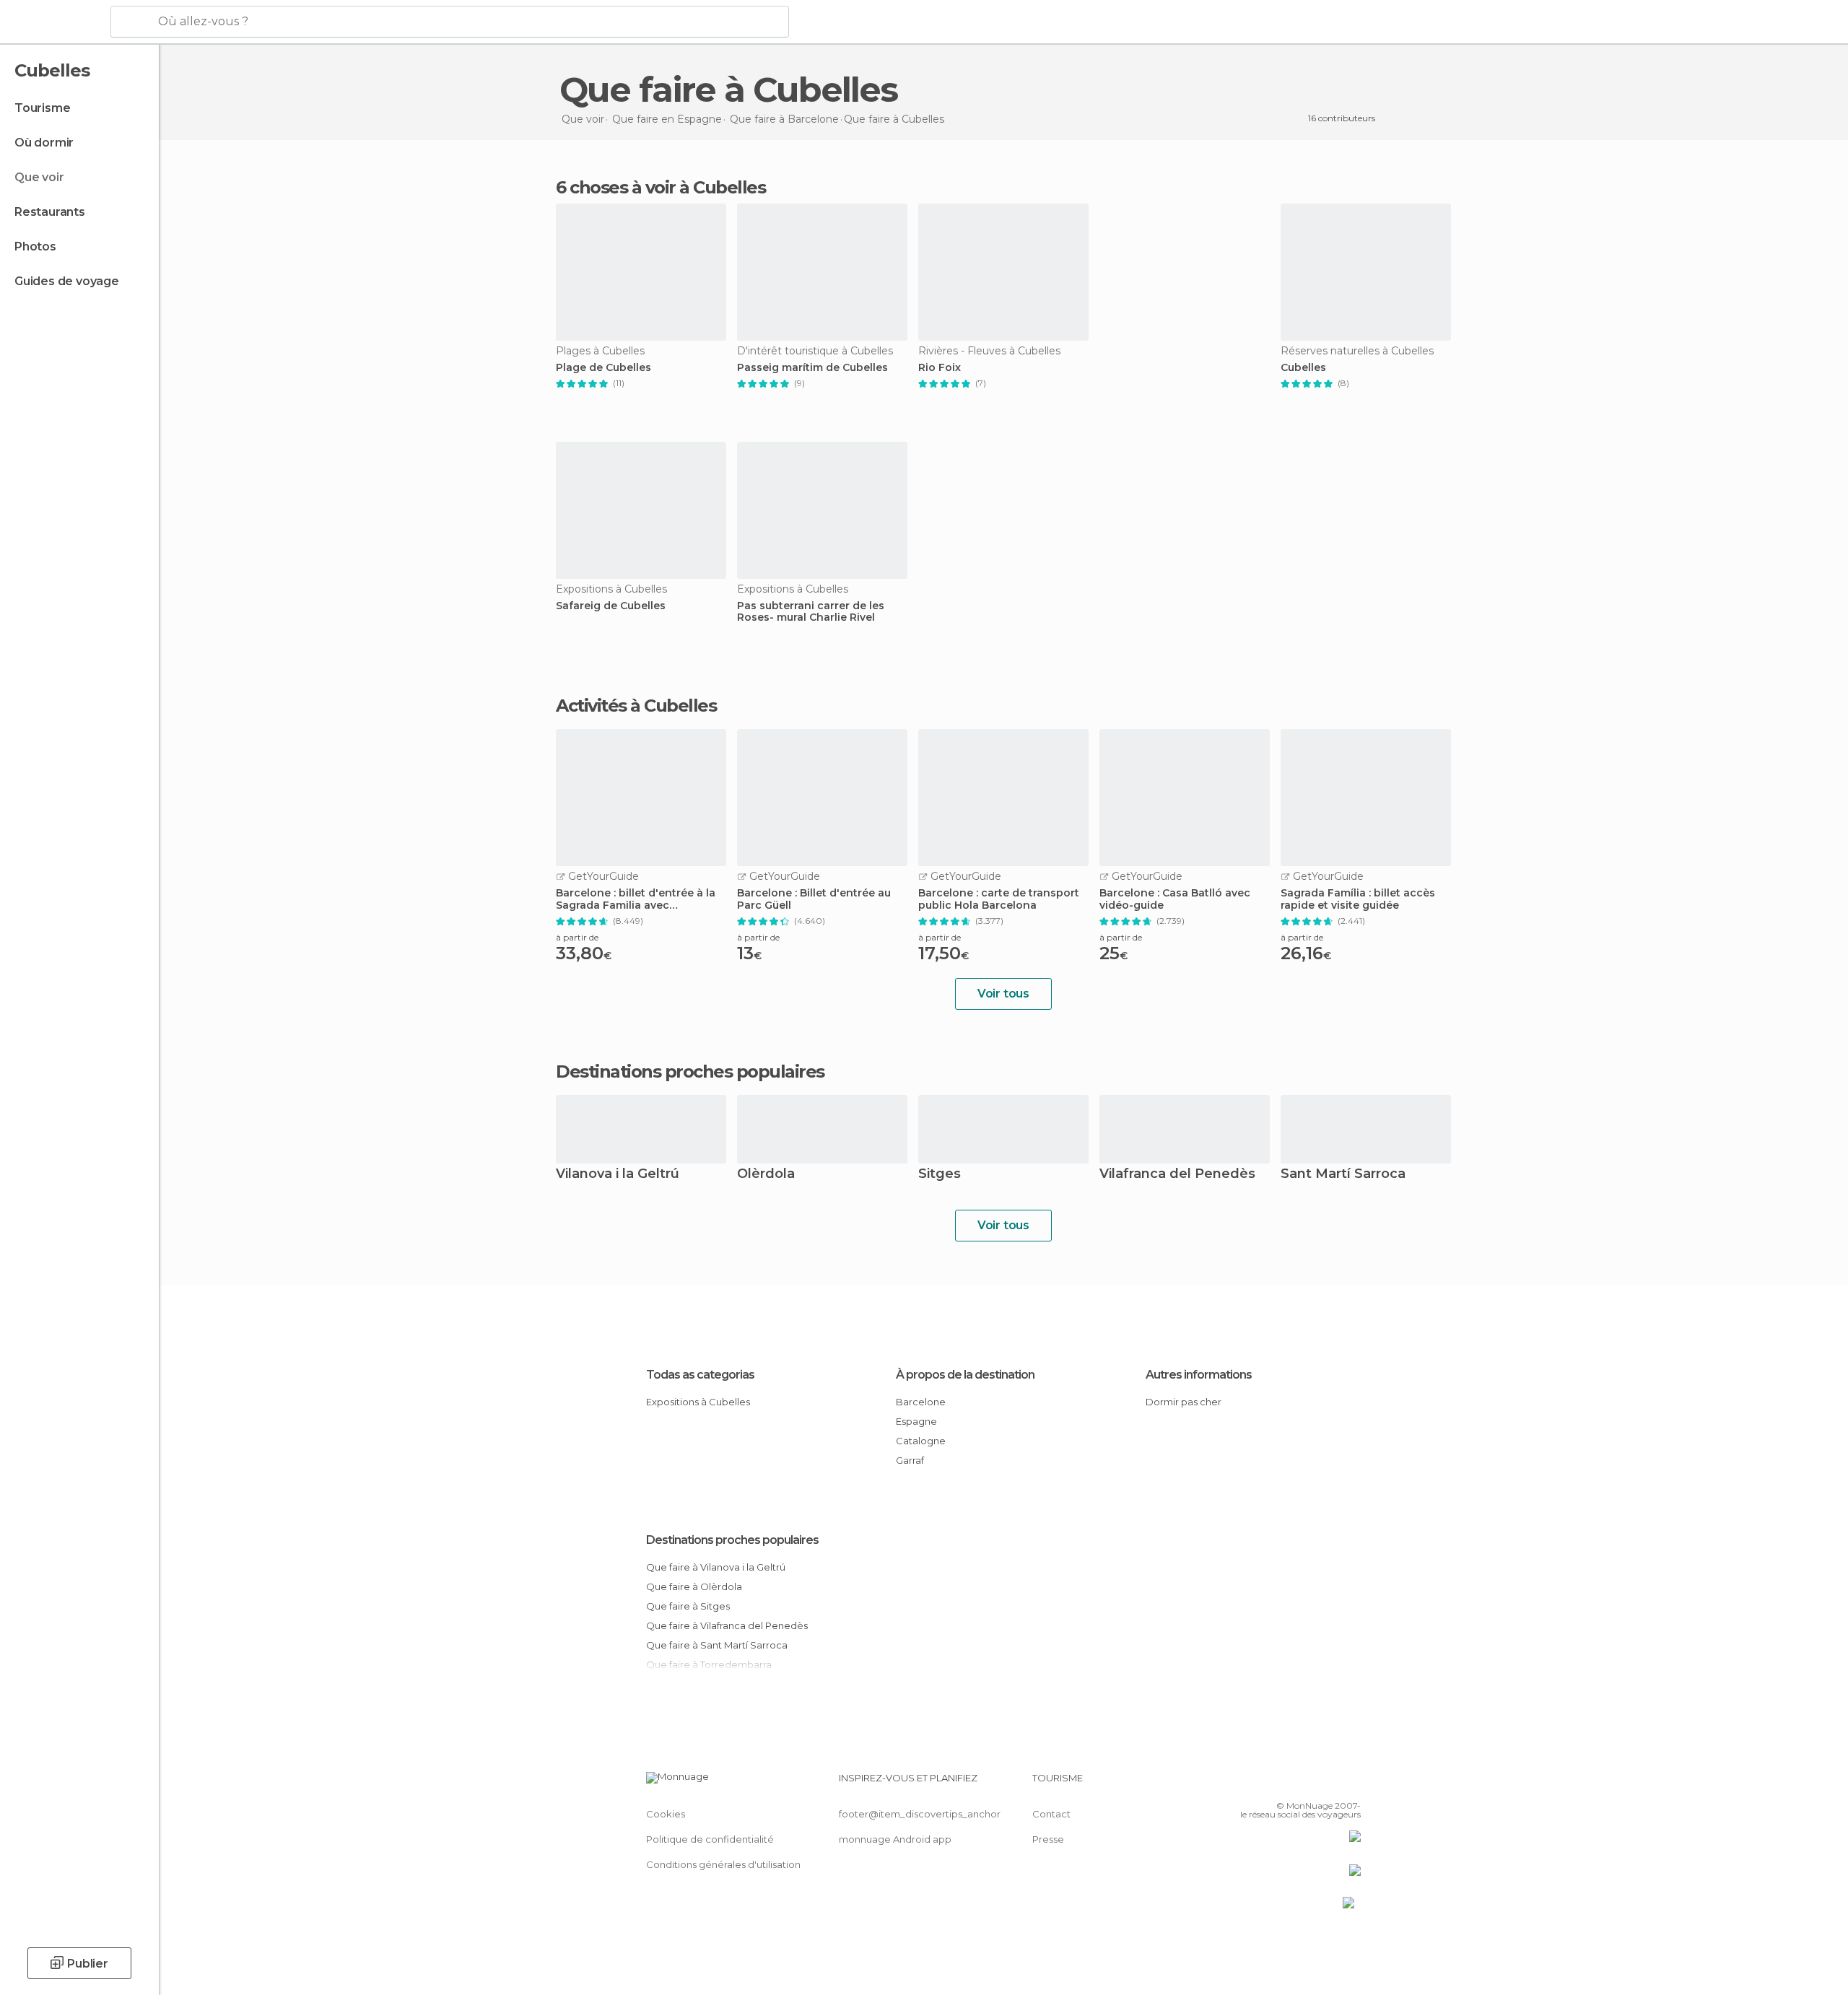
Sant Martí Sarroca (1343, 1175)
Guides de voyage (67, 281)
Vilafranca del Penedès (1177, 1175)
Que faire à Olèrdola (694, 1586)
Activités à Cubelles (636, 706)
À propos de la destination (965, 1375)
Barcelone (921, 1402)
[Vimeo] (1326, 1784)
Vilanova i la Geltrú (618, 1175)
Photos (35, 246)
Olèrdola (766, 1175)
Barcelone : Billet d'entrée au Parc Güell (814, 899)
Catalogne (921, 1441)
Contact (1051, 1814)
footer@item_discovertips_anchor (920, 1814)
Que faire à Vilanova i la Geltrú (716, 1567)
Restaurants (50, 212)
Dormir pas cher (1184, 1402)
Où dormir (44, 143)
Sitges (940, 1175)
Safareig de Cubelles (611, 606)
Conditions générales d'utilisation (723, 1864)
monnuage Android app (895, 1839)
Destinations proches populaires (690, 1072)
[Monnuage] (54, 22)
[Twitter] (1302, 1784)
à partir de (577, 937)
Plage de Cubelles (603, 368)
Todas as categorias (700, 1375)
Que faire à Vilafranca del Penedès (727, 1625)
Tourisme (42, 108)
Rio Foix (940, 368)
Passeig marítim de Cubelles (812, 368)
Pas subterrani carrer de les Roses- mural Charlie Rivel (811, 612)
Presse (1048, 1839)
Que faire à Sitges (688, 1606)
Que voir (39, 177)
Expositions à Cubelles (698, 1402)
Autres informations (1199, 1375)
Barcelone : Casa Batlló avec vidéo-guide (1175, 899)
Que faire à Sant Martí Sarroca (717, 1645)
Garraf (910, 1460)
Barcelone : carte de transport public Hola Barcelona (999, 899)
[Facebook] (1278, 1784)
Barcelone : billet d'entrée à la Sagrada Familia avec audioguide (636, 899)
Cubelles (1303, 368)
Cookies (666, 1814)
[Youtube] (1350, 1784)
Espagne (916, 1421)
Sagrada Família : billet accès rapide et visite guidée (1358, 899)
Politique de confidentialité (710, 1839)
